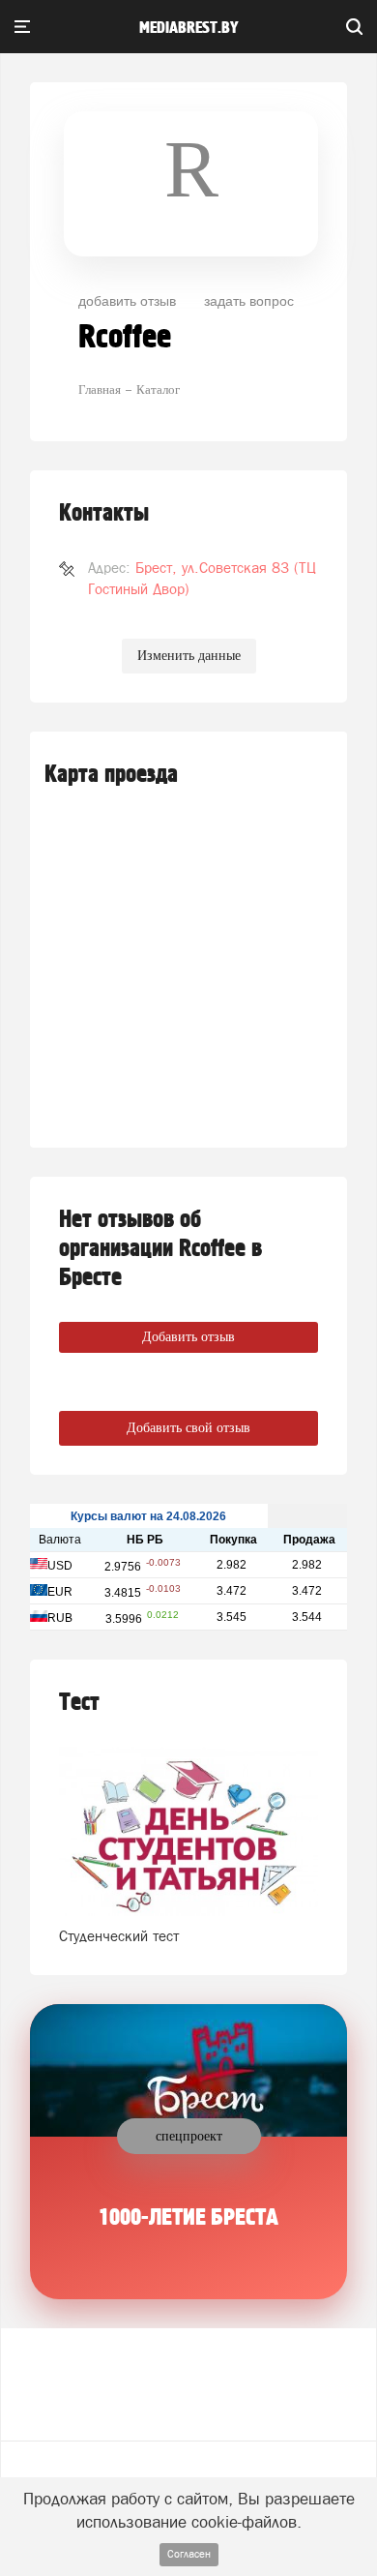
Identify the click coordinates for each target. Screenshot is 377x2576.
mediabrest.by (189, 28)
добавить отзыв (127, 300)
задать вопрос (249, 300)
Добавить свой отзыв (188, 1428)
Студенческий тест (119, 1936)
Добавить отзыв (188, 1337)
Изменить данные (189, 656)
